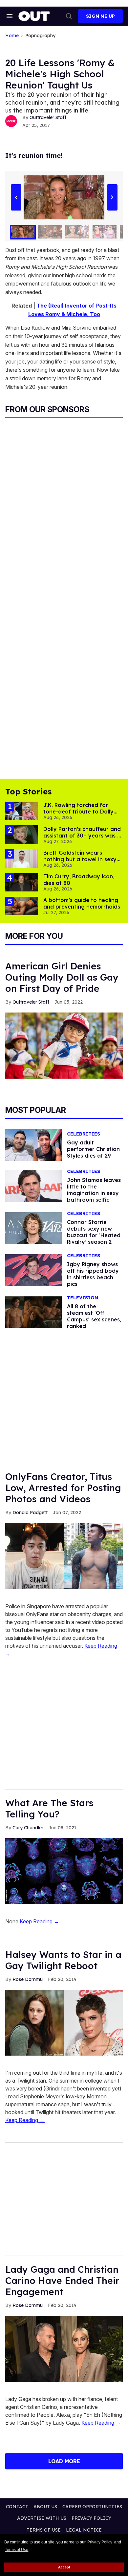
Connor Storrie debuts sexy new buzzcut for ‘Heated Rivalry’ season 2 (94, 1232)
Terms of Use (17, 2550)
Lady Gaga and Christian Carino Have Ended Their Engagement (62, 2280)
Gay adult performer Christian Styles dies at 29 (93, 1149)
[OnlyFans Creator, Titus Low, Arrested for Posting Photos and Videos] (64, 1556)
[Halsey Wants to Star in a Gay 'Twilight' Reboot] (64, 2022)
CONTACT (17, 2507)
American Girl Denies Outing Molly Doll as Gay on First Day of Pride (62, 977)
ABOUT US (45, 2507)
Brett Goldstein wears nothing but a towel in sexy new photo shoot (80, 859)
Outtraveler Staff (48, 117)
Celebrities (84, 1134)
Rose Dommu (28, 1979)
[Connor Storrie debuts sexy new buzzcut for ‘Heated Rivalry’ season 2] (33, 1228)
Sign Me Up (100, 16)
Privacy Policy (100, 2542)
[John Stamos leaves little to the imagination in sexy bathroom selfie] (33, 1186)
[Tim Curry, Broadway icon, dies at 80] (22, 882)
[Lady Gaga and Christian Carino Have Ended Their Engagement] (64, 2348)
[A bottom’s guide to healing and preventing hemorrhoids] (22, 906)
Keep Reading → (39, 1921)
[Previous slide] (16, 197)
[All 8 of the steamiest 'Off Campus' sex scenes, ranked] (33, 1312)
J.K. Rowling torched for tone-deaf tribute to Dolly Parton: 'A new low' (78, 812)
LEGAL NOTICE (84, 2530)
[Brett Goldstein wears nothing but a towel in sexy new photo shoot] (22, 858)
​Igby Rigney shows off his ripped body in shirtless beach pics (93, 1274)
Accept (64, 2567)
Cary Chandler (28, 1828)
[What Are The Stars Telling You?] (64, 1871)
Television (83, 1298)
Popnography (40, 36)
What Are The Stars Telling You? (49, 1808)
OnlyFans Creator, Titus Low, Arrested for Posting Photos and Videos (63, 1488)
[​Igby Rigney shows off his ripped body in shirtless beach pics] (33, 1270)
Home (12, 36)
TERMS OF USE (44, 2530)
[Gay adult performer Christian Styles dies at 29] (33, 1145)
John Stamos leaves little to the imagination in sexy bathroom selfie (94, 1190)
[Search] (69, 16)
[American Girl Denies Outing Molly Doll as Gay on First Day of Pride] (64, 1045)
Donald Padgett (30, 1513)
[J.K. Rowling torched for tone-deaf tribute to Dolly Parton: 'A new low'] (22, 811)
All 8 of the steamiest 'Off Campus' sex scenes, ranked (94, 1316)
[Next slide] (112, 197)
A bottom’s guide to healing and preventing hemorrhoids (82, 903)
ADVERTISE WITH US (42, 2518)
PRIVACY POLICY (91, 2518)
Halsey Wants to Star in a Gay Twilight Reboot (63, 1960)
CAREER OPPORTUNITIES (92, 2507)
